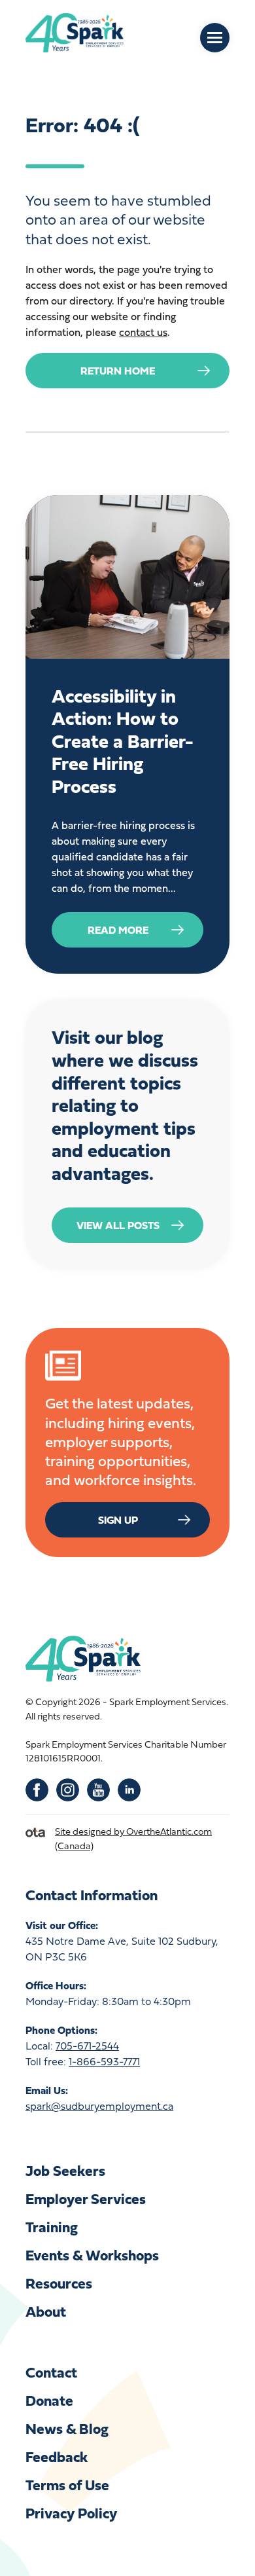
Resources (59, 2283)
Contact (51, 2372)
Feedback (57, 2456)
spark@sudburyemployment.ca (99, 2106)
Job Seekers (65, 2170)
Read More (118, 930)
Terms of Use (67, 2485)
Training (52, 2227)
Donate (49, 2400)
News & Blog (67, 2428)
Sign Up (118, 1520)
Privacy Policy (71, 2513)
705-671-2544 (87, 2046)
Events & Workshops (92, 2255)
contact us (143, 332)
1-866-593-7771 (104, 2061)
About (46, 2311)
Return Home (118, 371)
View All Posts (118, 1225)
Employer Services (86, 2199)
